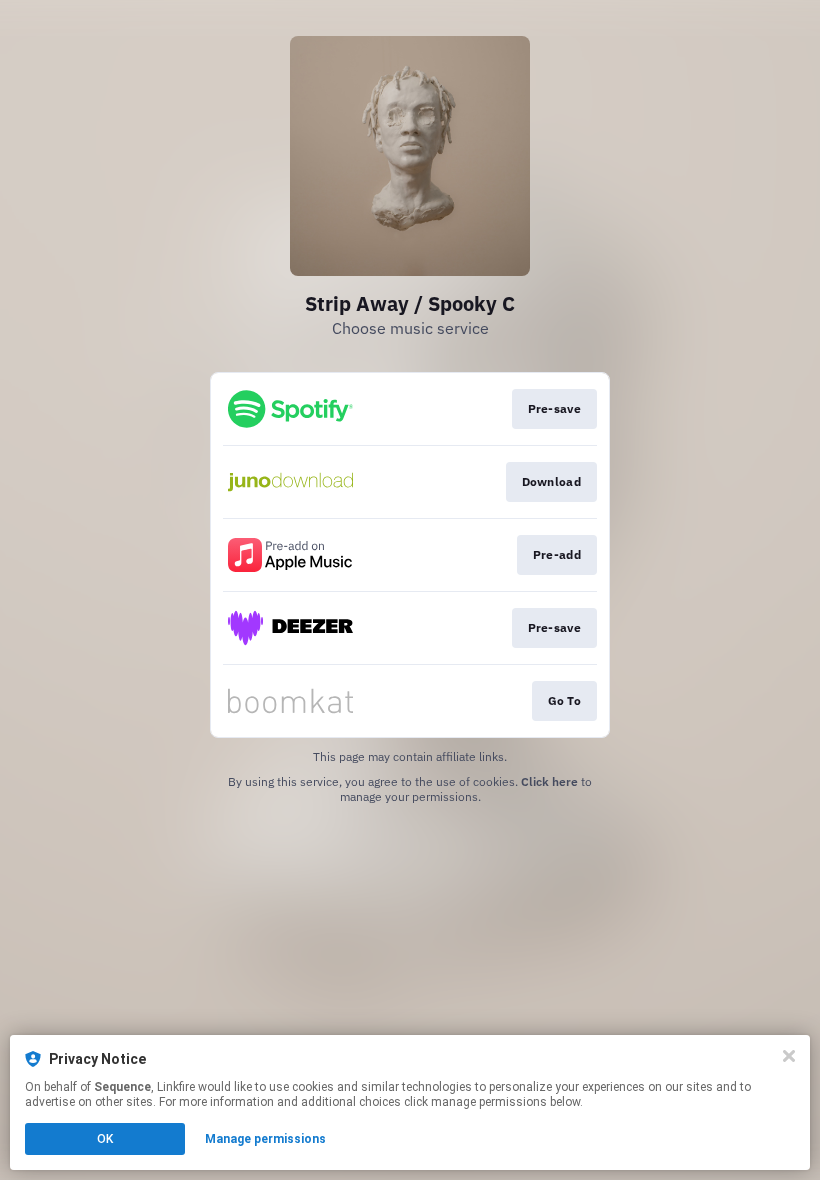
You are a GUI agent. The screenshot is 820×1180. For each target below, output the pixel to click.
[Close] (789, 1056)
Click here (549, 781)
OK (105, 1139)
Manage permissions (265, 1139)
